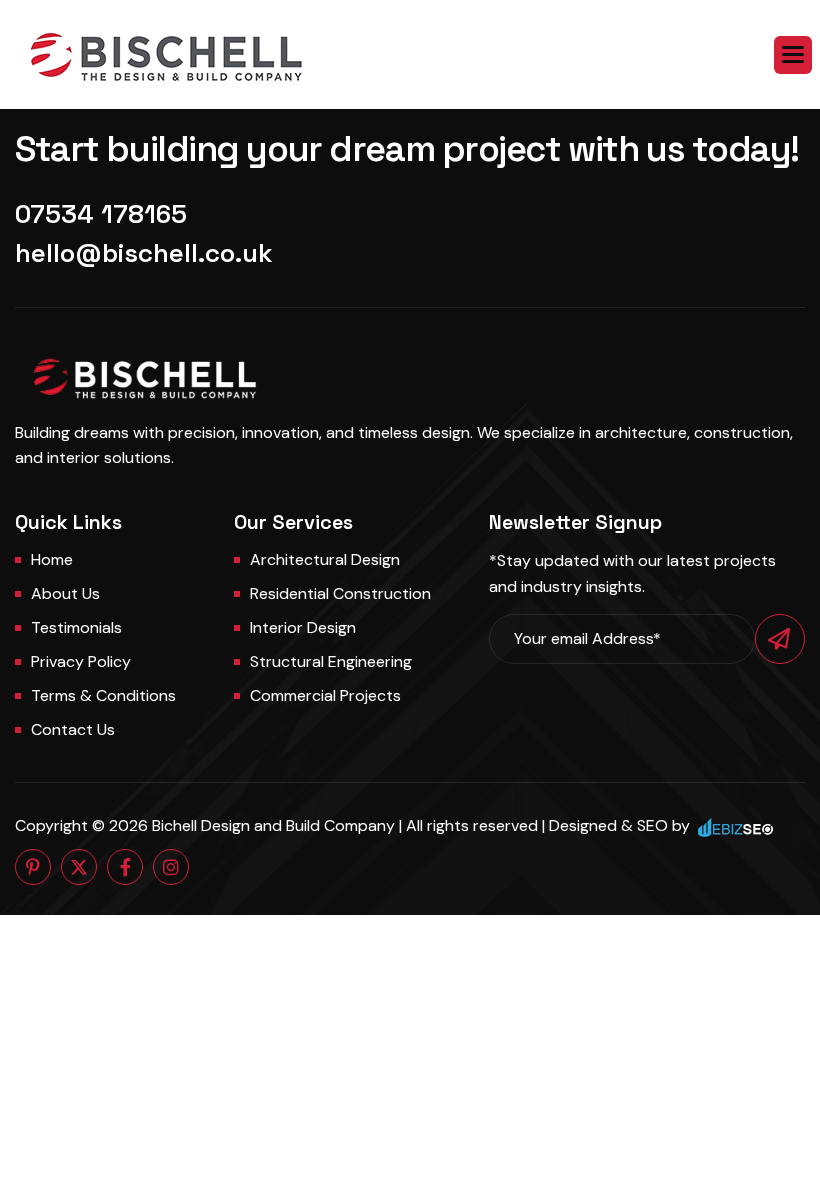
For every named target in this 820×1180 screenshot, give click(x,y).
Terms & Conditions (103, 695)
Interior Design (303, 627)
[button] (793, 55)
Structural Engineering (331, 661)
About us (65, 593)
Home (52, 559)
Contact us (73, 729)
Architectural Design (325, 559)
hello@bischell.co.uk (144, 253)
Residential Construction (340, 593)
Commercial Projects (325, 695)
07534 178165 (101, 214)
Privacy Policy (81, 661)
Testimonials (76, 627)
